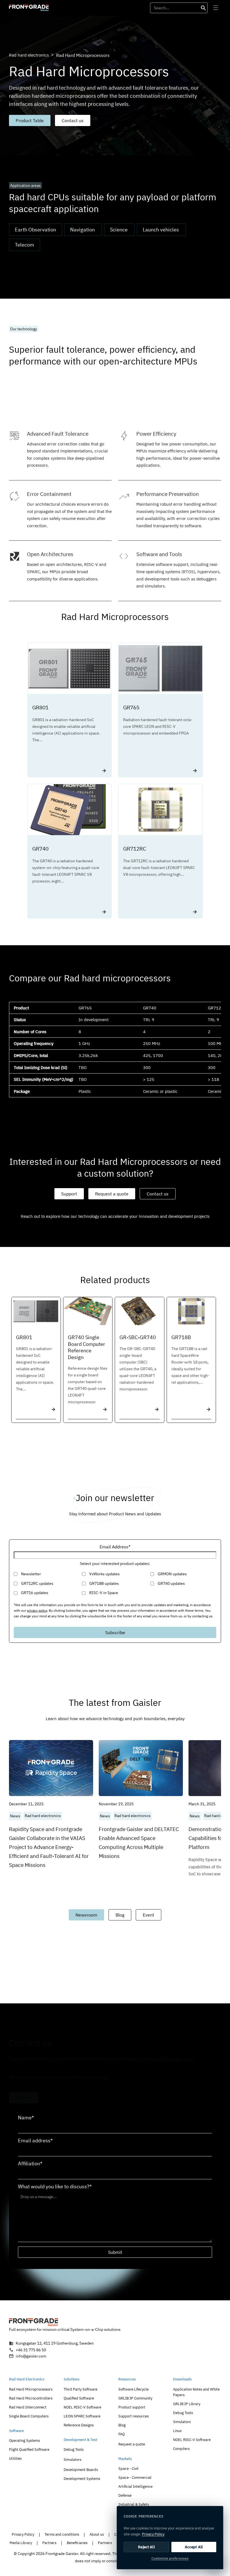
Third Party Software (81, 2389)
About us (97, 2534)
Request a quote (112, 1194)
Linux (177, 2431)
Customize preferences (170, 2558)
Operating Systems (24, 2441)
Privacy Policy (23, 2534)
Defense (125, 2495)
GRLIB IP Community (135, 2398)
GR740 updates (171, 1583)
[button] (215, 8)
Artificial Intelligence (135, 2486)
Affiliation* (30, 2164)
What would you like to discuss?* (55, 2187)
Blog (120, 1915)
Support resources (134, 2416)
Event (149, 1915)
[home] (29, 8)
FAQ (122, 2434)
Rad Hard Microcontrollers (31, 2398)
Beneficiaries (77, 2543)
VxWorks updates (104, 1574)
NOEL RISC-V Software (82, 2407)
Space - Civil (128, 2469)
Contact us (73, 120)
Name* (26, 2118)
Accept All (194, 2547)
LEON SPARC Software (82, 2416)
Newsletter (31, 1574)
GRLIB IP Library (187, 2404)
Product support (132, 2407)
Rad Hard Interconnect (28, 2407)
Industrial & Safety (134, 2504)
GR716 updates (35, 1593)
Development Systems (82, 2479)
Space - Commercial (135, 2478)
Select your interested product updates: (115, 1564)
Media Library (21, 2543)
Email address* (35, 2141)
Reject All (146, 2547)
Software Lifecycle (134, 2389)
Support (69, 1194)
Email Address (115, 1547)
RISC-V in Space (104, 1593)
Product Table (30, 120)
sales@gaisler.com (172, 2059)
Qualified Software (79, 2398)
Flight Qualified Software (29, 2450)
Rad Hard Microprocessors (31, 2389)
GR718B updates (104, 1583)
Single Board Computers (29, 2416)
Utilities (15, 2458)
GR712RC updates (37, 1583)
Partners (49, 2543)
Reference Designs (79, 2425)
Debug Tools (74, 2450)
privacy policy (37, 1610)
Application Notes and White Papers (196, 2392)
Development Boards (81, 2470)
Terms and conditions (62, 2534)
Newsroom (86, 1915)
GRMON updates (172, 1574)
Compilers (181, 2449)
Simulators (73, 2460)
